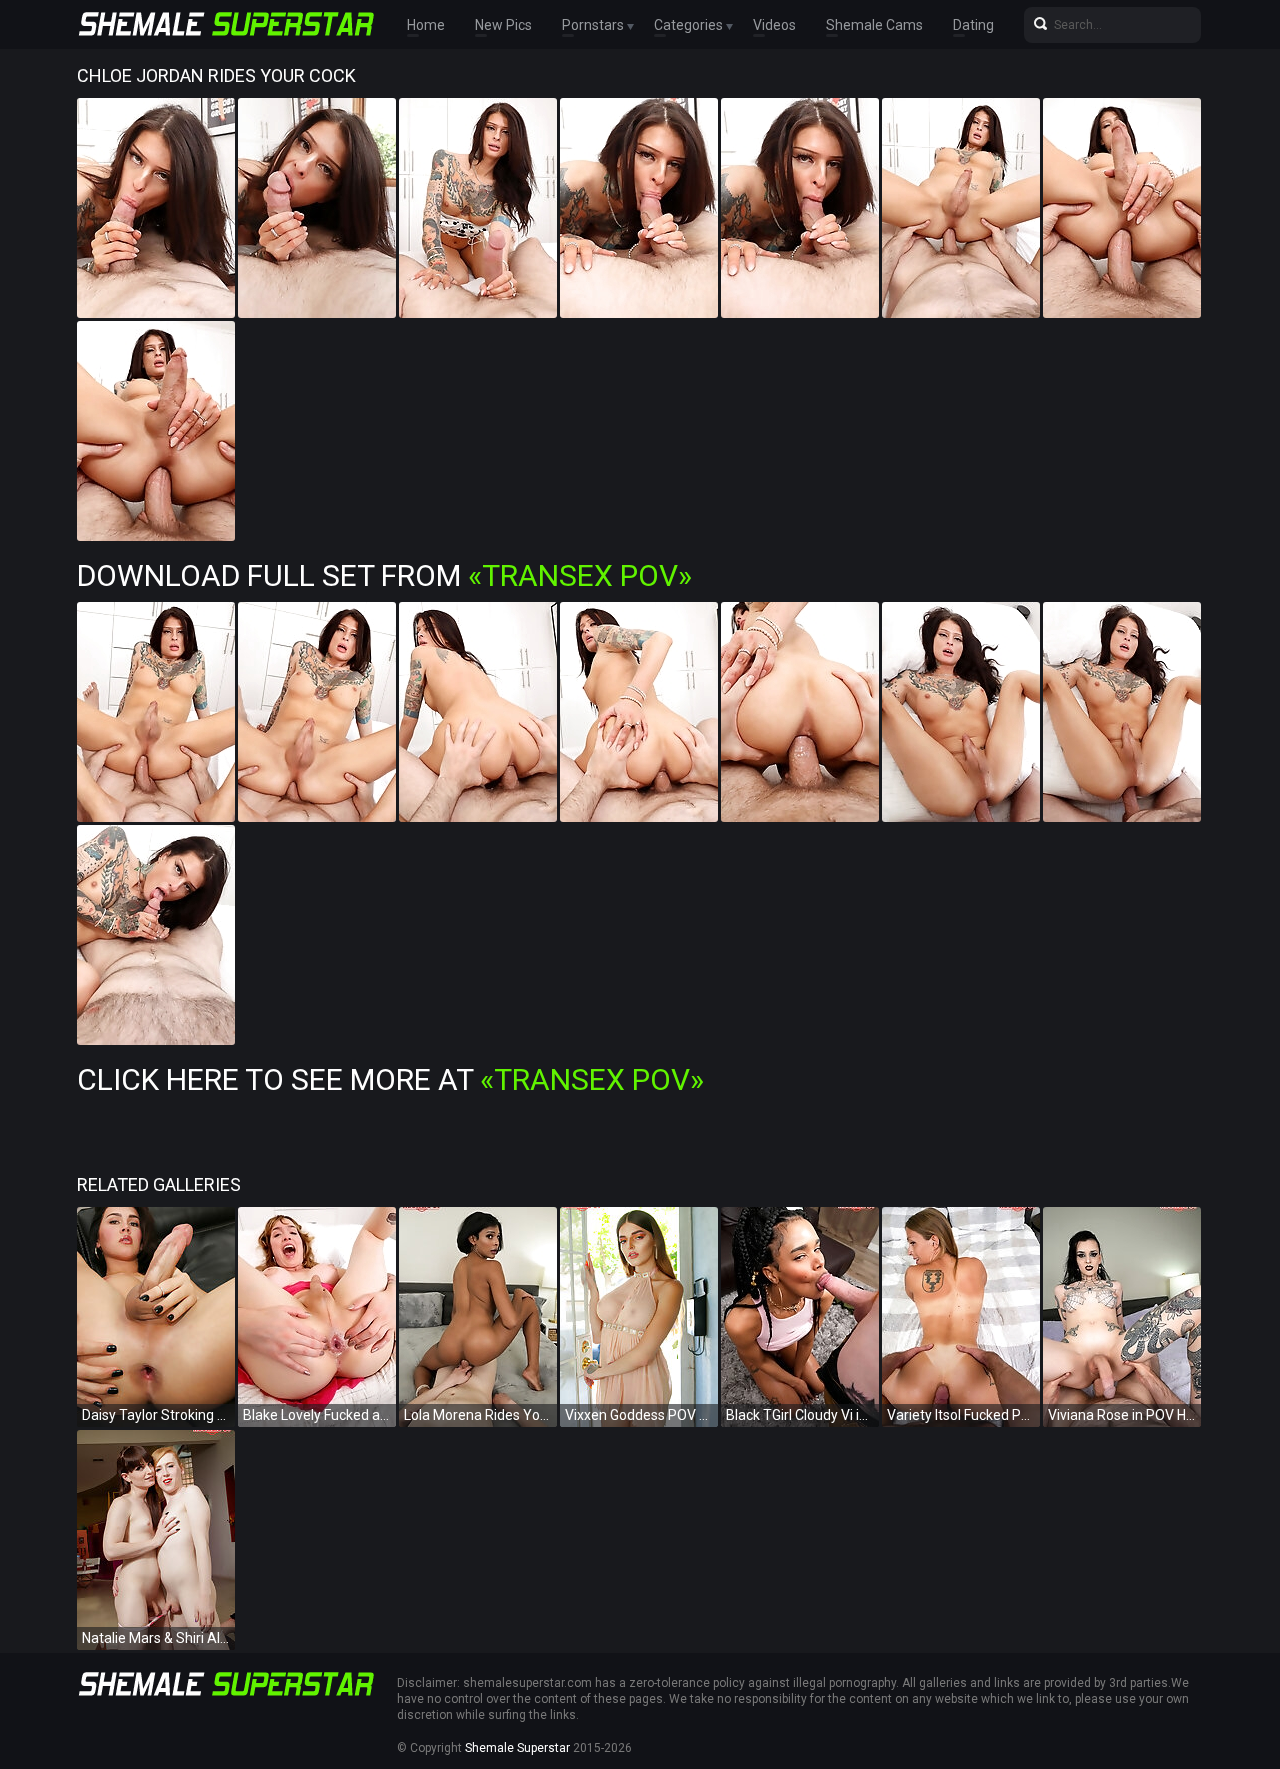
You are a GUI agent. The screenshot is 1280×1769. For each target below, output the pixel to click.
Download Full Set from (384, 575)
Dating (973, 25)
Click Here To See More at (390, 1079)
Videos (774, 25)
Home (426, 25)
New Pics (503, 25)
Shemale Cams (874, 25)
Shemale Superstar (517, 1748)
